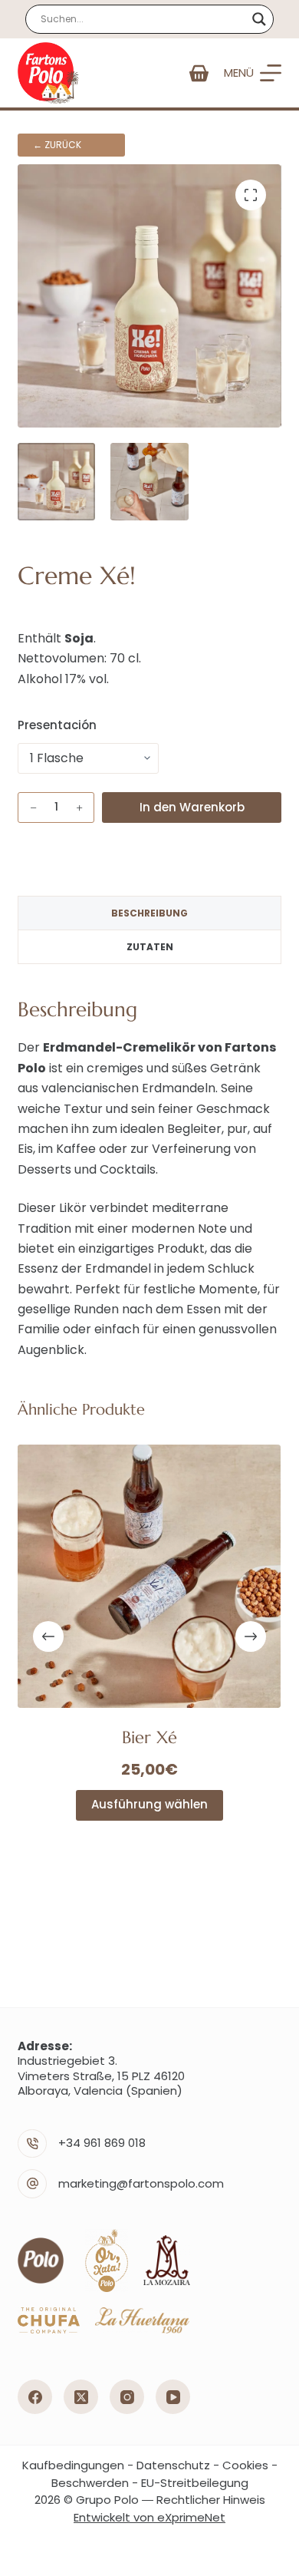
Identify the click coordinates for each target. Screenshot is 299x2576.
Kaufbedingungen (73, 2465)
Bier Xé (149, 1737)
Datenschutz (173, 2465)
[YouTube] (173, 2397)
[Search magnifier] (259, 19)
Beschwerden (90, 2483)
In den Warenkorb (192, 807)
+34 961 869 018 (102, 2143)
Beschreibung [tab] (149, 913)
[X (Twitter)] (81, 2397)
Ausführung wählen (149, 1805)
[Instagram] (127, 2397)
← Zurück (57, 145)
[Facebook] (35, 2397)
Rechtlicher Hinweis (211, 2500)
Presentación (57, 725)
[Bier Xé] (149, 1576)
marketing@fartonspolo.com (141, 2183)
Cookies (245, 2465)
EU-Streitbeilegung (195, 2483)
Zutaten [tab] (150, 947)
